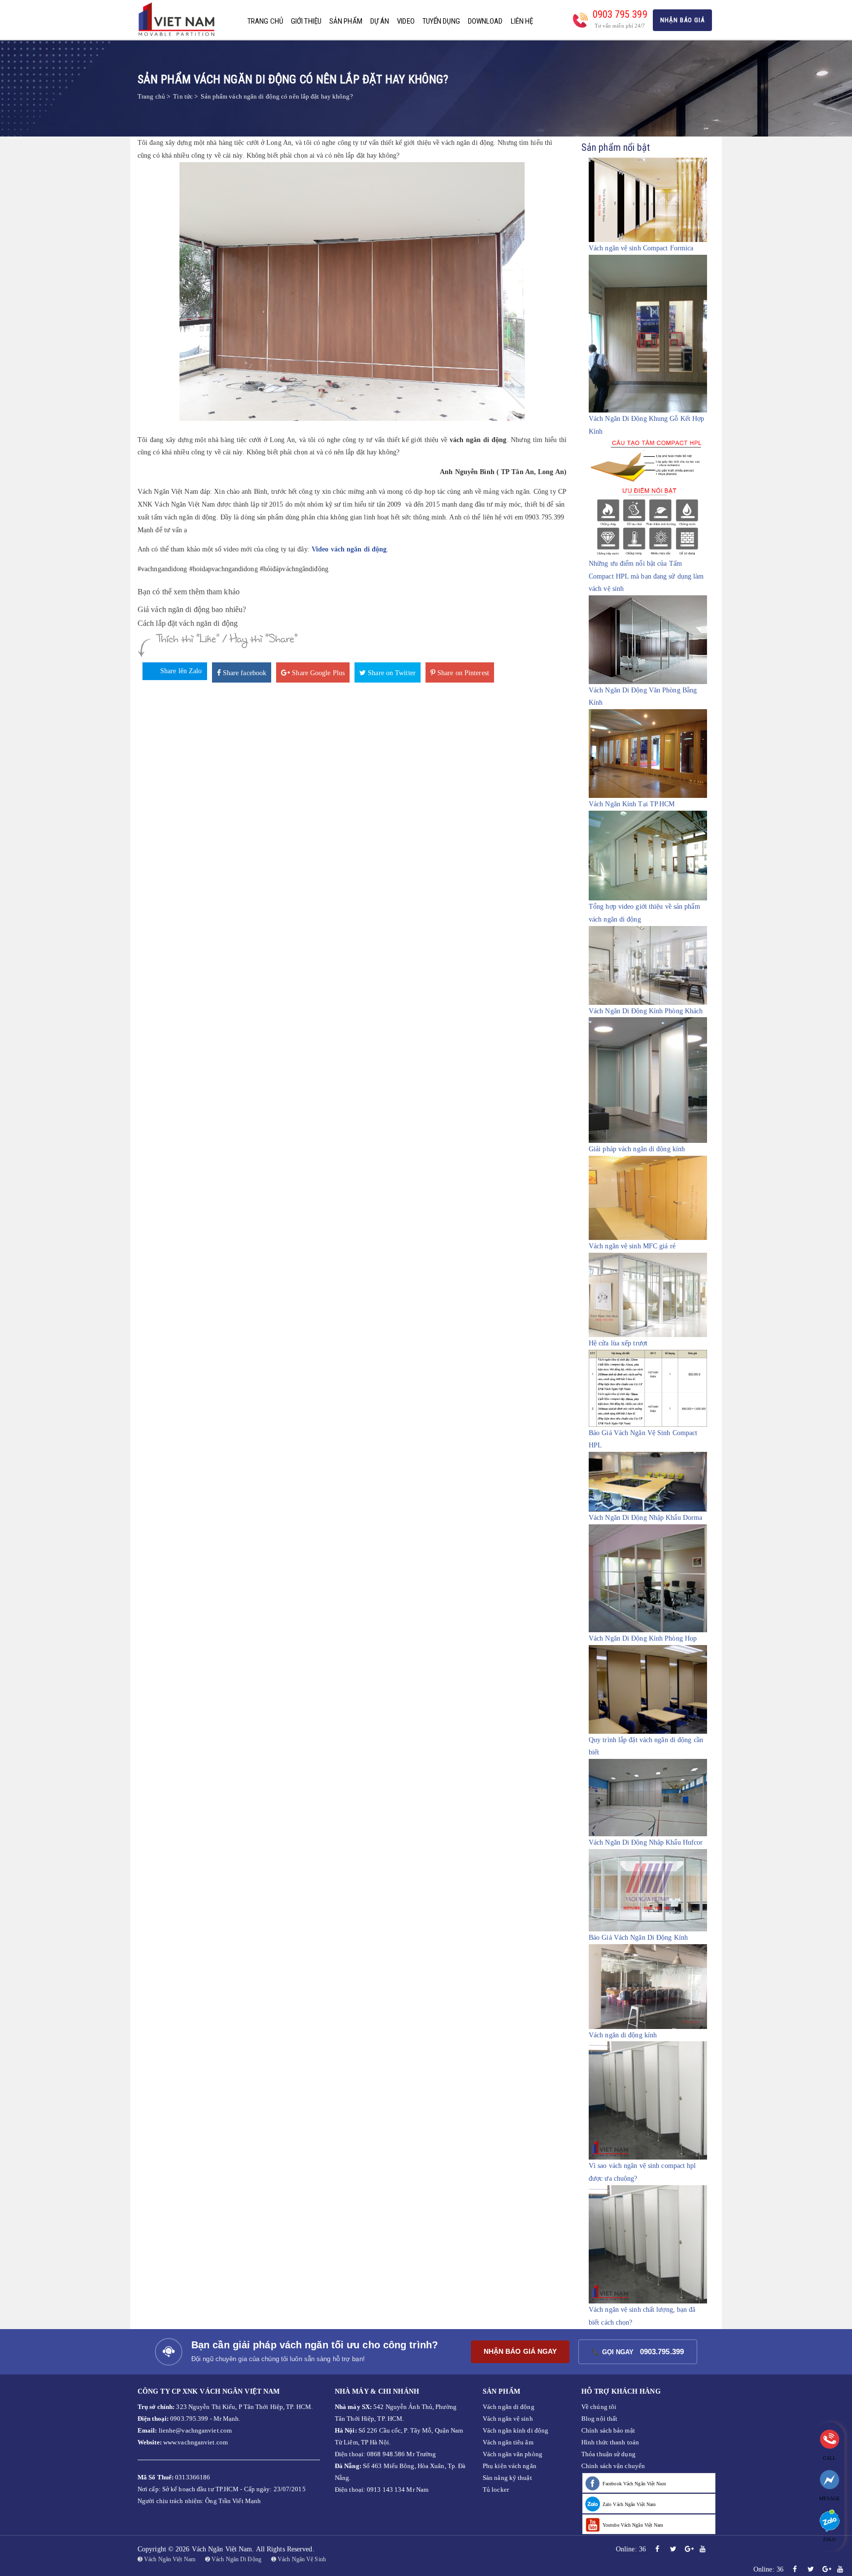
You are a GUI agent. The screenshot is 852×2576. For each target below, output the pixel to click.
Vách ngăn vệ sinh (508, 2419)
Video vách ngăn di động (349, 550)
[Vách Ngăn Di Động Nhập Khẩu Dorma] (648, 1481)
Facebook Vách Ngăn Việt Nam (634, 2484)
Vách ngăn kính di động (515, 2430)
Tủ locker (496, 2490)
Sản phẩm (346, 21)
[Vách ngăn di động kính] (648, 1986)
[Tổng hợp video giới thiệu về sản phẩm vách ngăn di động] (648, 855)
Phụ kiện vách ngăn (510, 2466)
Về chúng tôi (599, 2407)
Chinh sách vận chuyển (613, 2466)
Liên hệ (522, 21)
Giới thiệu (306, 21)
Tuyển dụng (441, 21)
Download (485, 21)
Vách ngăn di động (509, 2407)
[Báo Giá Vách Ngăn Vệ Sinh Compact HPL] (648, 1388)
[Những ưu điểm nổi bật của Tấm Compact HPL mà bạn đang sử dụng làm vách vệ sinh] (648, 498)
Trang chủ (265, 21)
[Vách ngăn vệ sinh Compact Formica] (648, 199)
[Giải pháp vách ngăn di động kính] (648, 1080)
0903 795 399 (620, 14)
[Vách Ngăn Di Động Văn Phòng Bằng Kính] (648, 639)
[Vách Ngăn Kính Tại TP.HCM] (648, 753)
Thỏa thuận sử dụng (608, 2454)
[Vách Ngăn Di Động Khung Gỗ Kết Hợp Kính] (648, 333)
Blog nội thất (599, 2419)
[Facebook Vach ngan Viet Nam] (657, 2549)
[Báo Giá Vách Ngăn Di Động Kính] (648, 1890)
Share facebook (244, 673)
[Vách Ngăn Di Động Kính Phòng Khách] (648, 965)
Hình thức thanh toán (610, 2442)
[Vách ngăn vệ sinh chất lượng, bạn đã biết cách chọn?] (648, 2244)
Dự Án (380, 21)
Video (406, 21)
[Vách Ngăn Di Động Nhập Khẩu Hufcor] (648, 1798)
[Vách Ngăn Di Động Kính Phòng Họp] (648, 1578)
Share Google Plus (317, 673)
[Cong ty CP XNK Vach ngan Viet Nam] (180, 19)
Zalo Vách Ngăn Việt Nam (629, 2504)
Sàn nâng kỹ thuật (507, 2478)
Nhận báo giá (682, 20)
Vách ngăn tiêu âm (508, 2442)
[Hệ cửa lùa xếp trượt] (648, 1294)
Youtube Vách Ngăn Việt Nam (633, 2525)
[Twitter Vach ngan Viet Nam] (673, 2549)
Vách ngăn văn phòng (513, 2454)
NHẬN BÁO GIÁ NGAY (520, 2351)
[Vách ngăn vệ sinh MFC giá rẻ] (648, 1197)
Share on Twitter (391, 673)
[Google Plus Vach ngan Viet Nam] (689, 2549)
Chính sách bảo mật (608, 2430)
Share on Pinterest (462, 673)
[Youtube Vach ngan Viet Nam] (703, 2549)
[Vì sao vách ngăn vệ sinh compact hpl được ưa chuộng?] (648, 2100)
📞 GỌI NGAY (638, 2352)
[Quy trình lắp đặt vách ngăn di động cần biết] (648, 1689)
